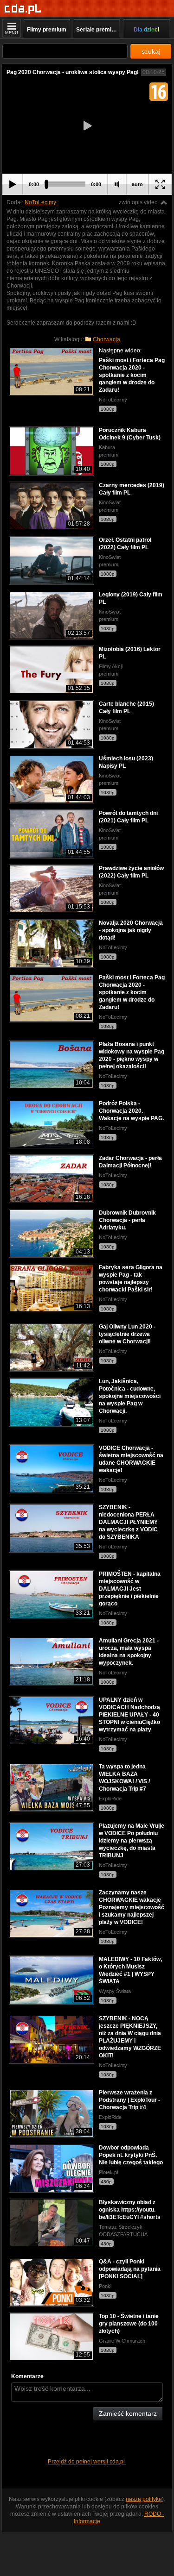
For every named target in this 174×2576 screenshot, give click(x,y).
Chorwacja (106, 339)
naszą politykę (144, 2499)
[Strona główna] (23, 9)
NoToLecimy (40, 202)
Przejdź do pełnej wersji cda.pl (87, 2462)
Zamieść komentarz (128, 2413)
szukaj (151, 51)
